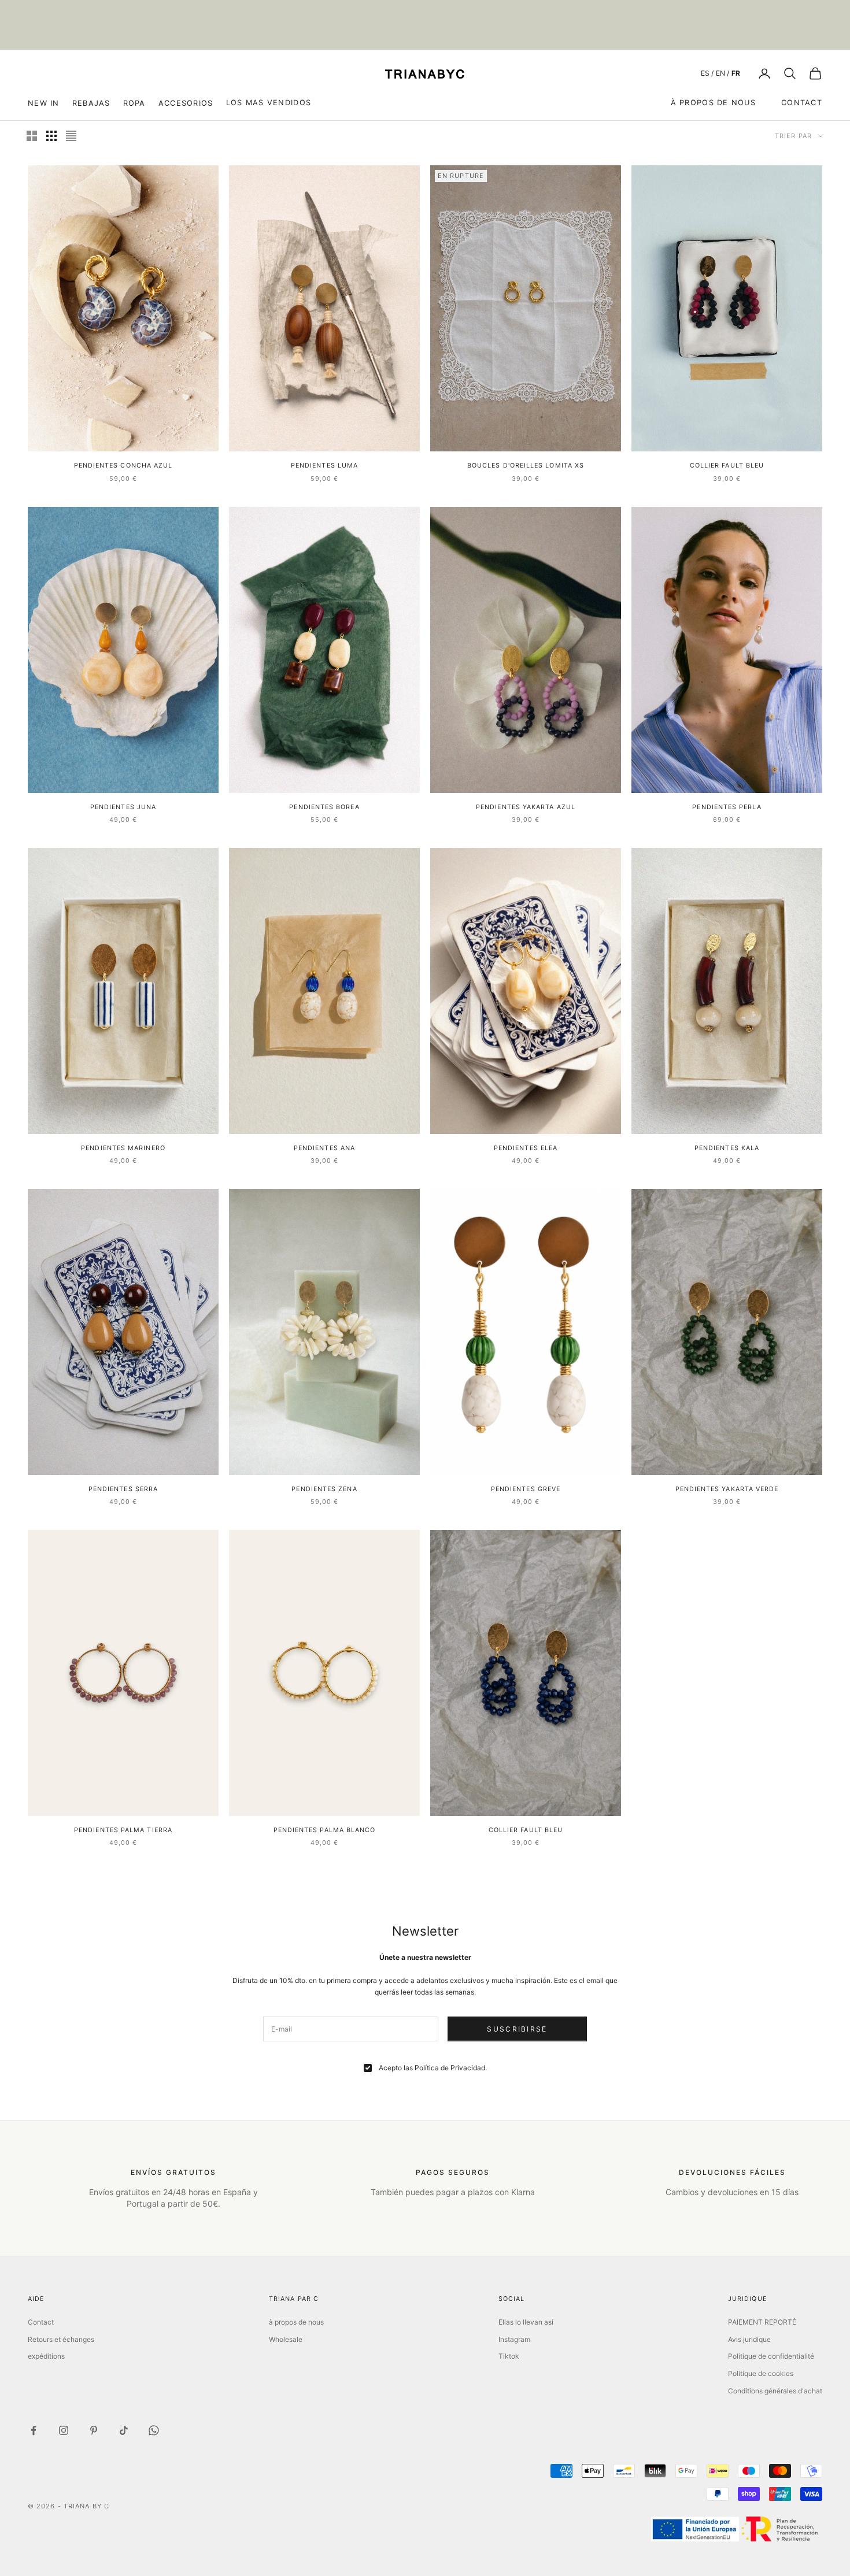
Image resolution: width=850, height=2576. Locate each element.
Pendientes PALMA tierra (123, 1830)
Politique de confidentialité (771, 2356)
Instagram (514, 2339)
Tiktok (509, 2356)
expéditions (46, 2356)
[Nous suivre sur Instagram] (64, 2430)
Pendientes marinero (123, 1148)
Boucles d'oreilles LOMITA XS (526, 466)
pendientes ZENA (324, 1489)
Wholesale (286, 2339)
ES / (707, 73)
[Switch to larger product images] (32, 136)
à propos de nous (713, 103)
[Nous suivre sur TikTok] (124, 2430)
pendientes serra (123, 1489)
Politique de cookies (761, 2373)
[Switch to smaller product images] (51, 136)
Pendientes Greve (526, 1489)
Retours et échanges (61, 2339)
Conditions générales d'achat (775, 2391)
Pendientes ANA (324, 1148)
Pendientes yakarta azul (526, 807)
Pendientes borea (324, 807)
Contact (802, 103)
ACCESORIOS (186, 103)
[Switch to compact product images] (71, 136)
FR (736, 73)
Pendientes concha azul (123, 466)
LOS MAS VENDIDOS (269, 103)
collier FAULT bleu (727, 466)
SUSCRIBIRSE (517, 2029)
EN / (722, 73)
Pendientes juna (123, 807)
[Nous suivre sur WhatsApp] (154, 2430)
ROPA (134, 103)
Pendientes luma (324, 466)
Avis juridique (749, 2339)
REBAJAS (91, 103)
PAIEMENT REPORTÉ (762, 2322)
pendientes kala (727, 1148)
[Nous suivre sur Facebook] (34, 2430)
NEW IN (44, 103)
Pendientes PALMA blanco (325, 1830)
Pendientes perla (727, 807)
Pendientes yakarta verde (727, 1489)
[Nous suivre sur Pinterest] (94, 2430)
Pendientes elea (526, 1148)
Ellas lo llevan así (526, 2322)
